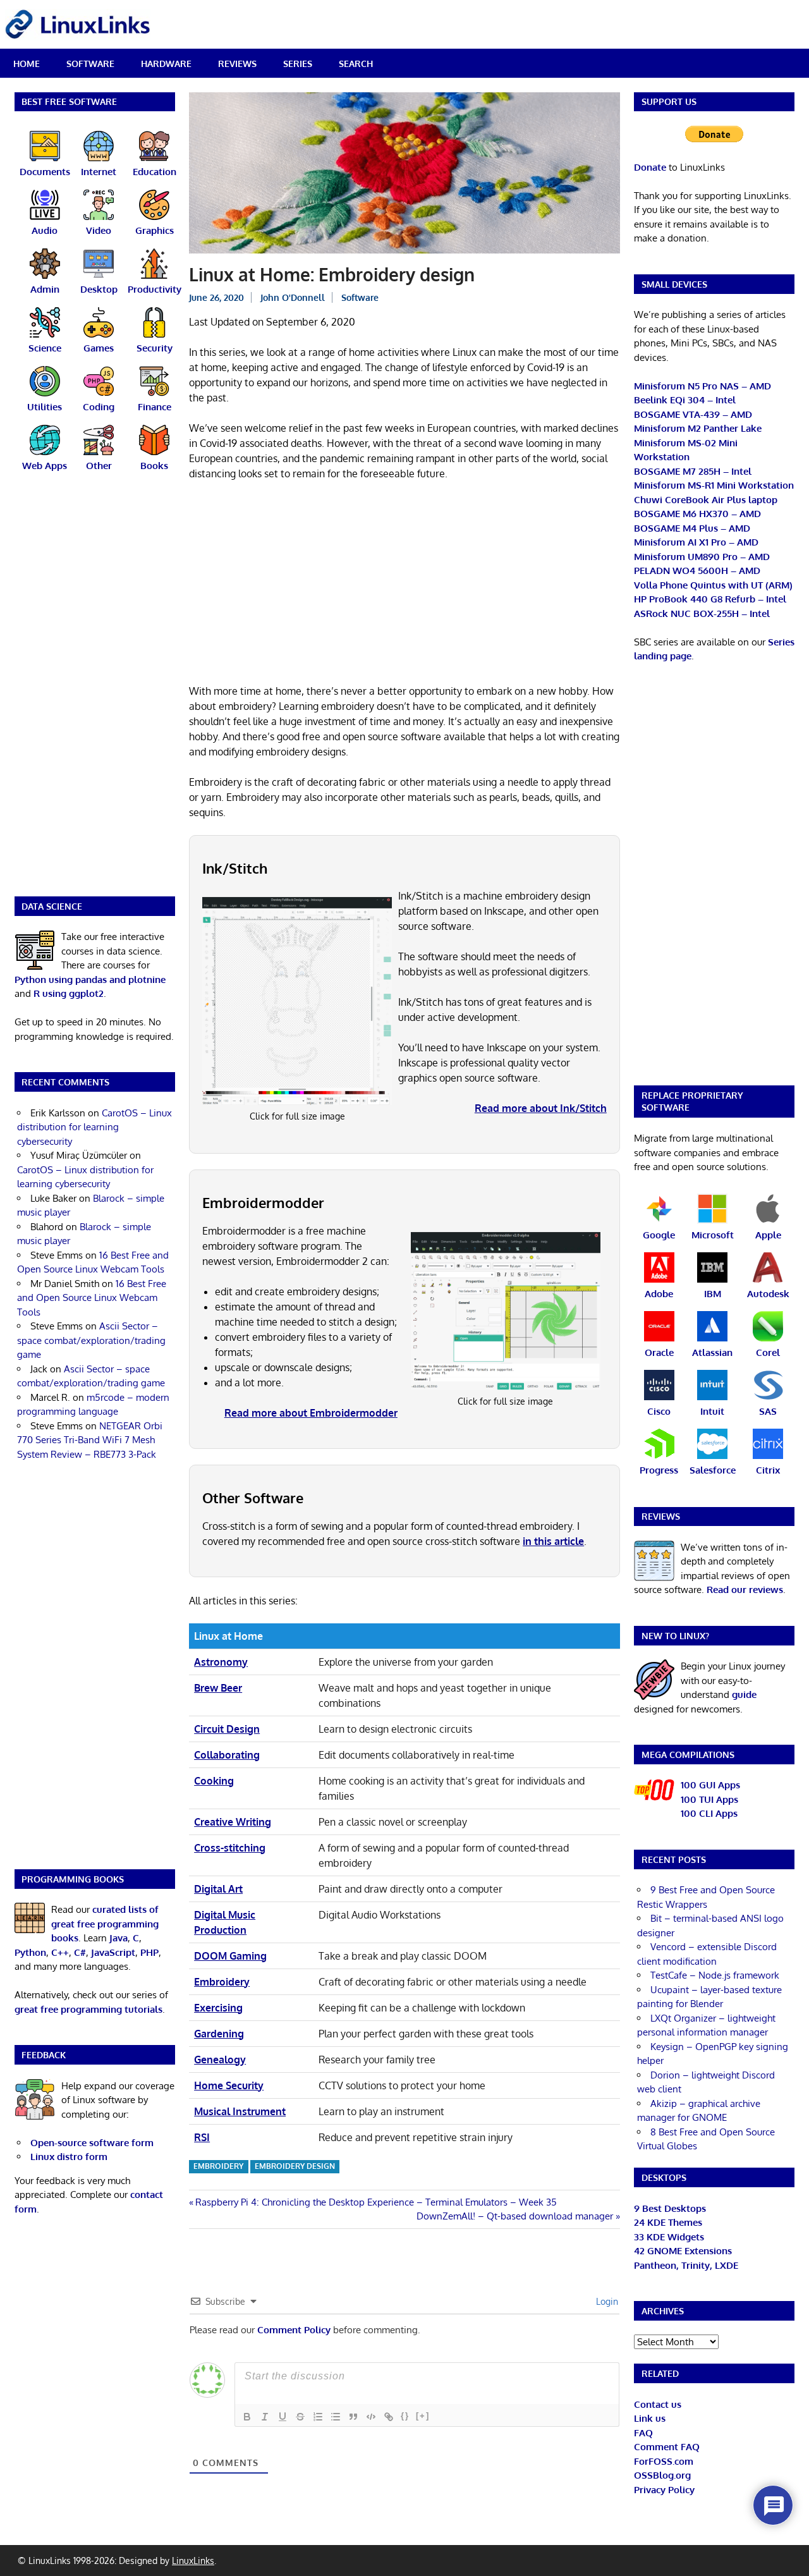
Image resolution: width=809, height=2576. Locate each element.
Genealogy (220, 2060)
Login (606, 2301)
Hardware (166, 64)
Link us (650, 2418)
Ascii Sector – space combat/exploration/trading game (91, 1340)
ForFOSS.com (664, 2461)
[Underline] (283, 2417)
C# (80, 1952)
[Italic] (265, 2417)
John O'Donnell (293, 297)
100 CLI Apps (709, 1813)
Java (119, 1938)
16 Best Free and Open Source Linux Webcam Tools (92, 1298)
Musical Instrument (240, 2111)
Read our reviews (745, 1590)
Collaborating (227, 1755)
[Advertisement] (404, 585)
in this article (553, 1541)
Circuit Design (227, 1729)
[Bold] (247, 2417)
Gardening (219, 2034)
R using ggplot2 (69, 993)
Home (27, 64)
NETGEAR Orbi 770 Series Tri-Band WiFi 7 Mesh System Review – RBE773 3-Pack (90, 1440)
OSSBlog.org (662, 2475)
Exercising (218, 2008)
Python (30, 1952)
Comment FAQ (667, 2447)
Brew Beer (218, 1688)
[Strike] (300, 2417)
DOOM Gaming (230, 1956)
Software (90, 64)
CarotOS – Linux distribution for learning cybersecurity (94, 1127)
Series (298, 64)
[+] (423, 2416)
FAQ (643, 2433)
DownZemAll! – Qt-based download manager (515, 2216)
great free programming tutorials (88, 2009)
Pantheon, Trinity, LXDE (686, 2265)
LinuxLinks (193, 2561)
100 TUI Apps (709, 1799)
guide (744, 1694)
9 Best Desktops (670, 2208)
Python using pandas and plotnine (90, 980)
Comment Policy (294, 2330)
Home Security (229, 2085)
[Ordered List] (318, 2417)
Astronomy (221, 1662)
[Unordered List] (336, 2417)
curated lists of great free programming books (105, 1924)
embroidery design (295, 2166)
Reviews (237, 64)
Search (356, 64)
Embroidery (222, 1982)
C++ (60, 1952)
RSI (202, 2137)
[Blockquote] (353, 2417)
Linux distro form (69, 2157)
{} (405, 2416)
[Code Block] (371, 2417)
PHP (149, 1952)
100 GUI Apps (710, 1785)
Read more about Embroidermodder (311, 1413)
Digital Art (218, 1889)
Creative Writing (233, 1822)
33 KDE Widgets (669, 2237)
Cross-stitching (230, 1848)
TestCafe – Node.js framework (715, 1975)
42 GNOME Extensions (683, 2251)
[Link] (389, 2417)
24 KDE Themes (668, 2222)
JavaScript (113, 1952)
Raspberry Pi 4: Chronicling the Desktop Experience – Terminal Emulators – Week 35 (376, 2202)
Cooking (214, 1781)
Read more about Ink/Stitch (541, 1108)
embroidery (218, 2166)
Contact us (658, 2404)
